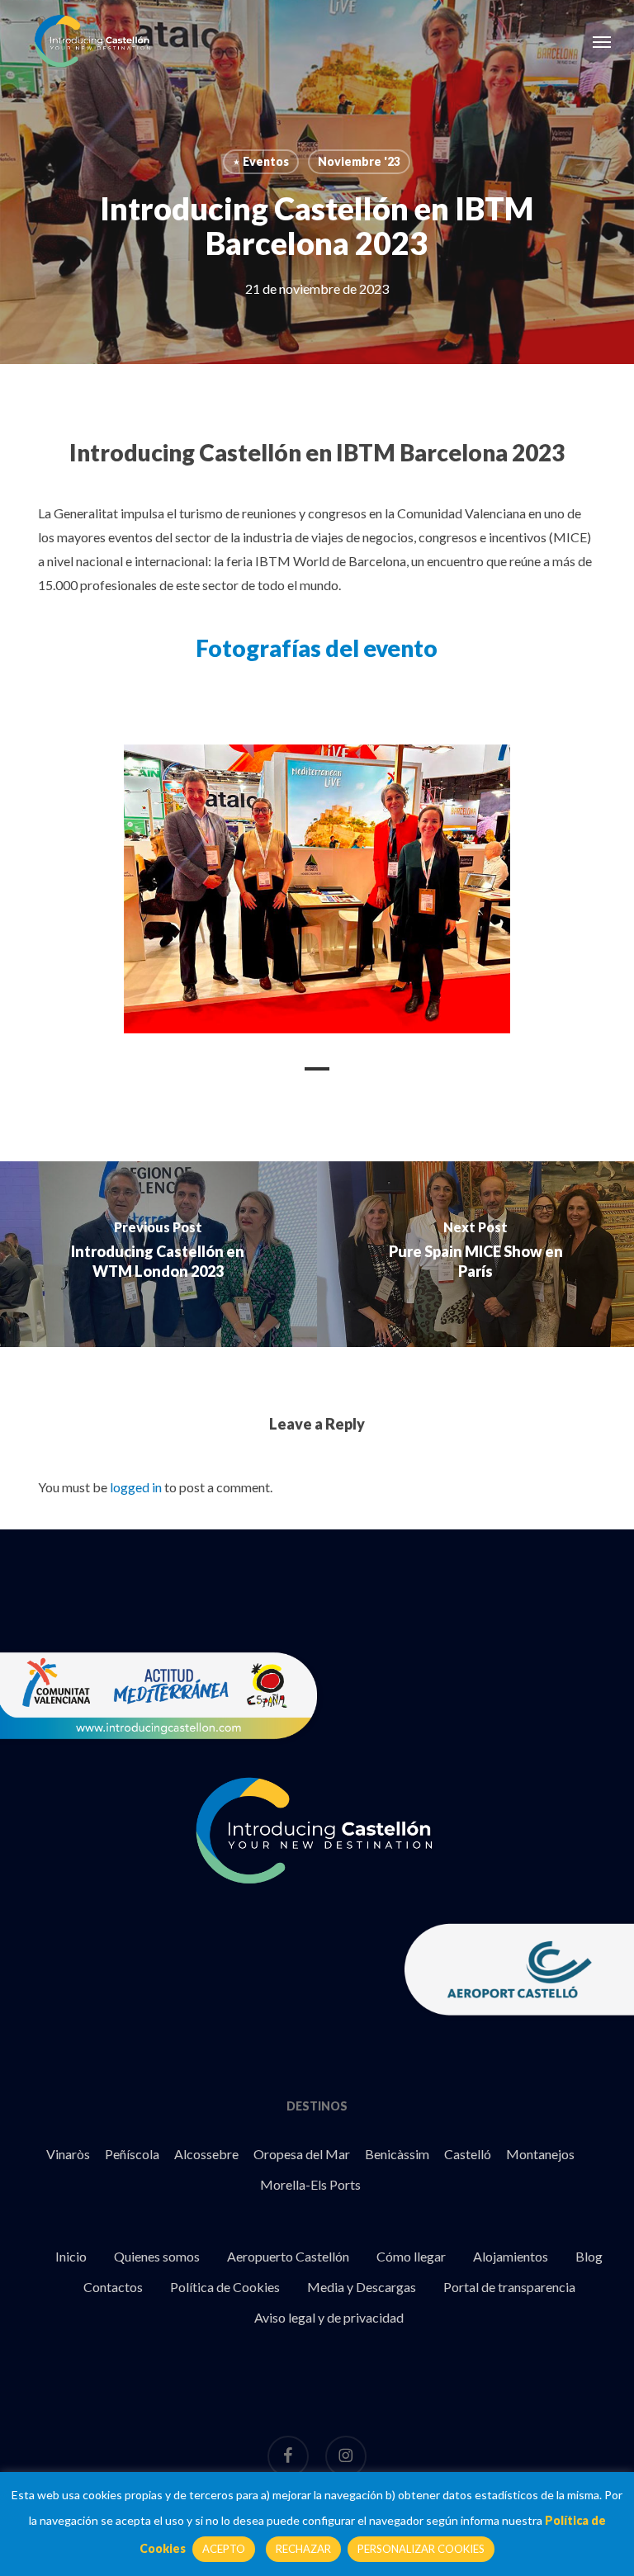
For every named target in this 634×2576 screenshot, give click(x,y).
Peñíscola (132, 2154)
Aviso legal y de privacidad (329, 2317)
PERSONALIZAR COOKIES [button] (421, 2549)
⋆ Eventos (261, 161)
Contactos (113, 2287)
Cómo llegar (411, 2256)
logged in (136, 1487)
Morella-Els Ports (310, 2184)
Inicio (71, 2256)
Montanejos (540, 2154)
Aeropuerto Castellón (288, 2256)
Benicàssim (397, 2154)
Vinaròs (68, 2154)
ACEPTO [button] (224, 2549)
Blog (589, 2256)
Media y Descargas (362, 2287)
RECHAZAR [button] (303, 2549)
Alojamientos (511, 2256)
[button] (602, 41)
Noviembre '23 (359, 161)
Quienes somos (157, 2256)
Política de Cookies (225, 2287)
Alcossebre (206, 2154)
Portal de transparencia (509, 2287)
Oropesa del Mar (302, 2154)
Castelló (468, 2154)
